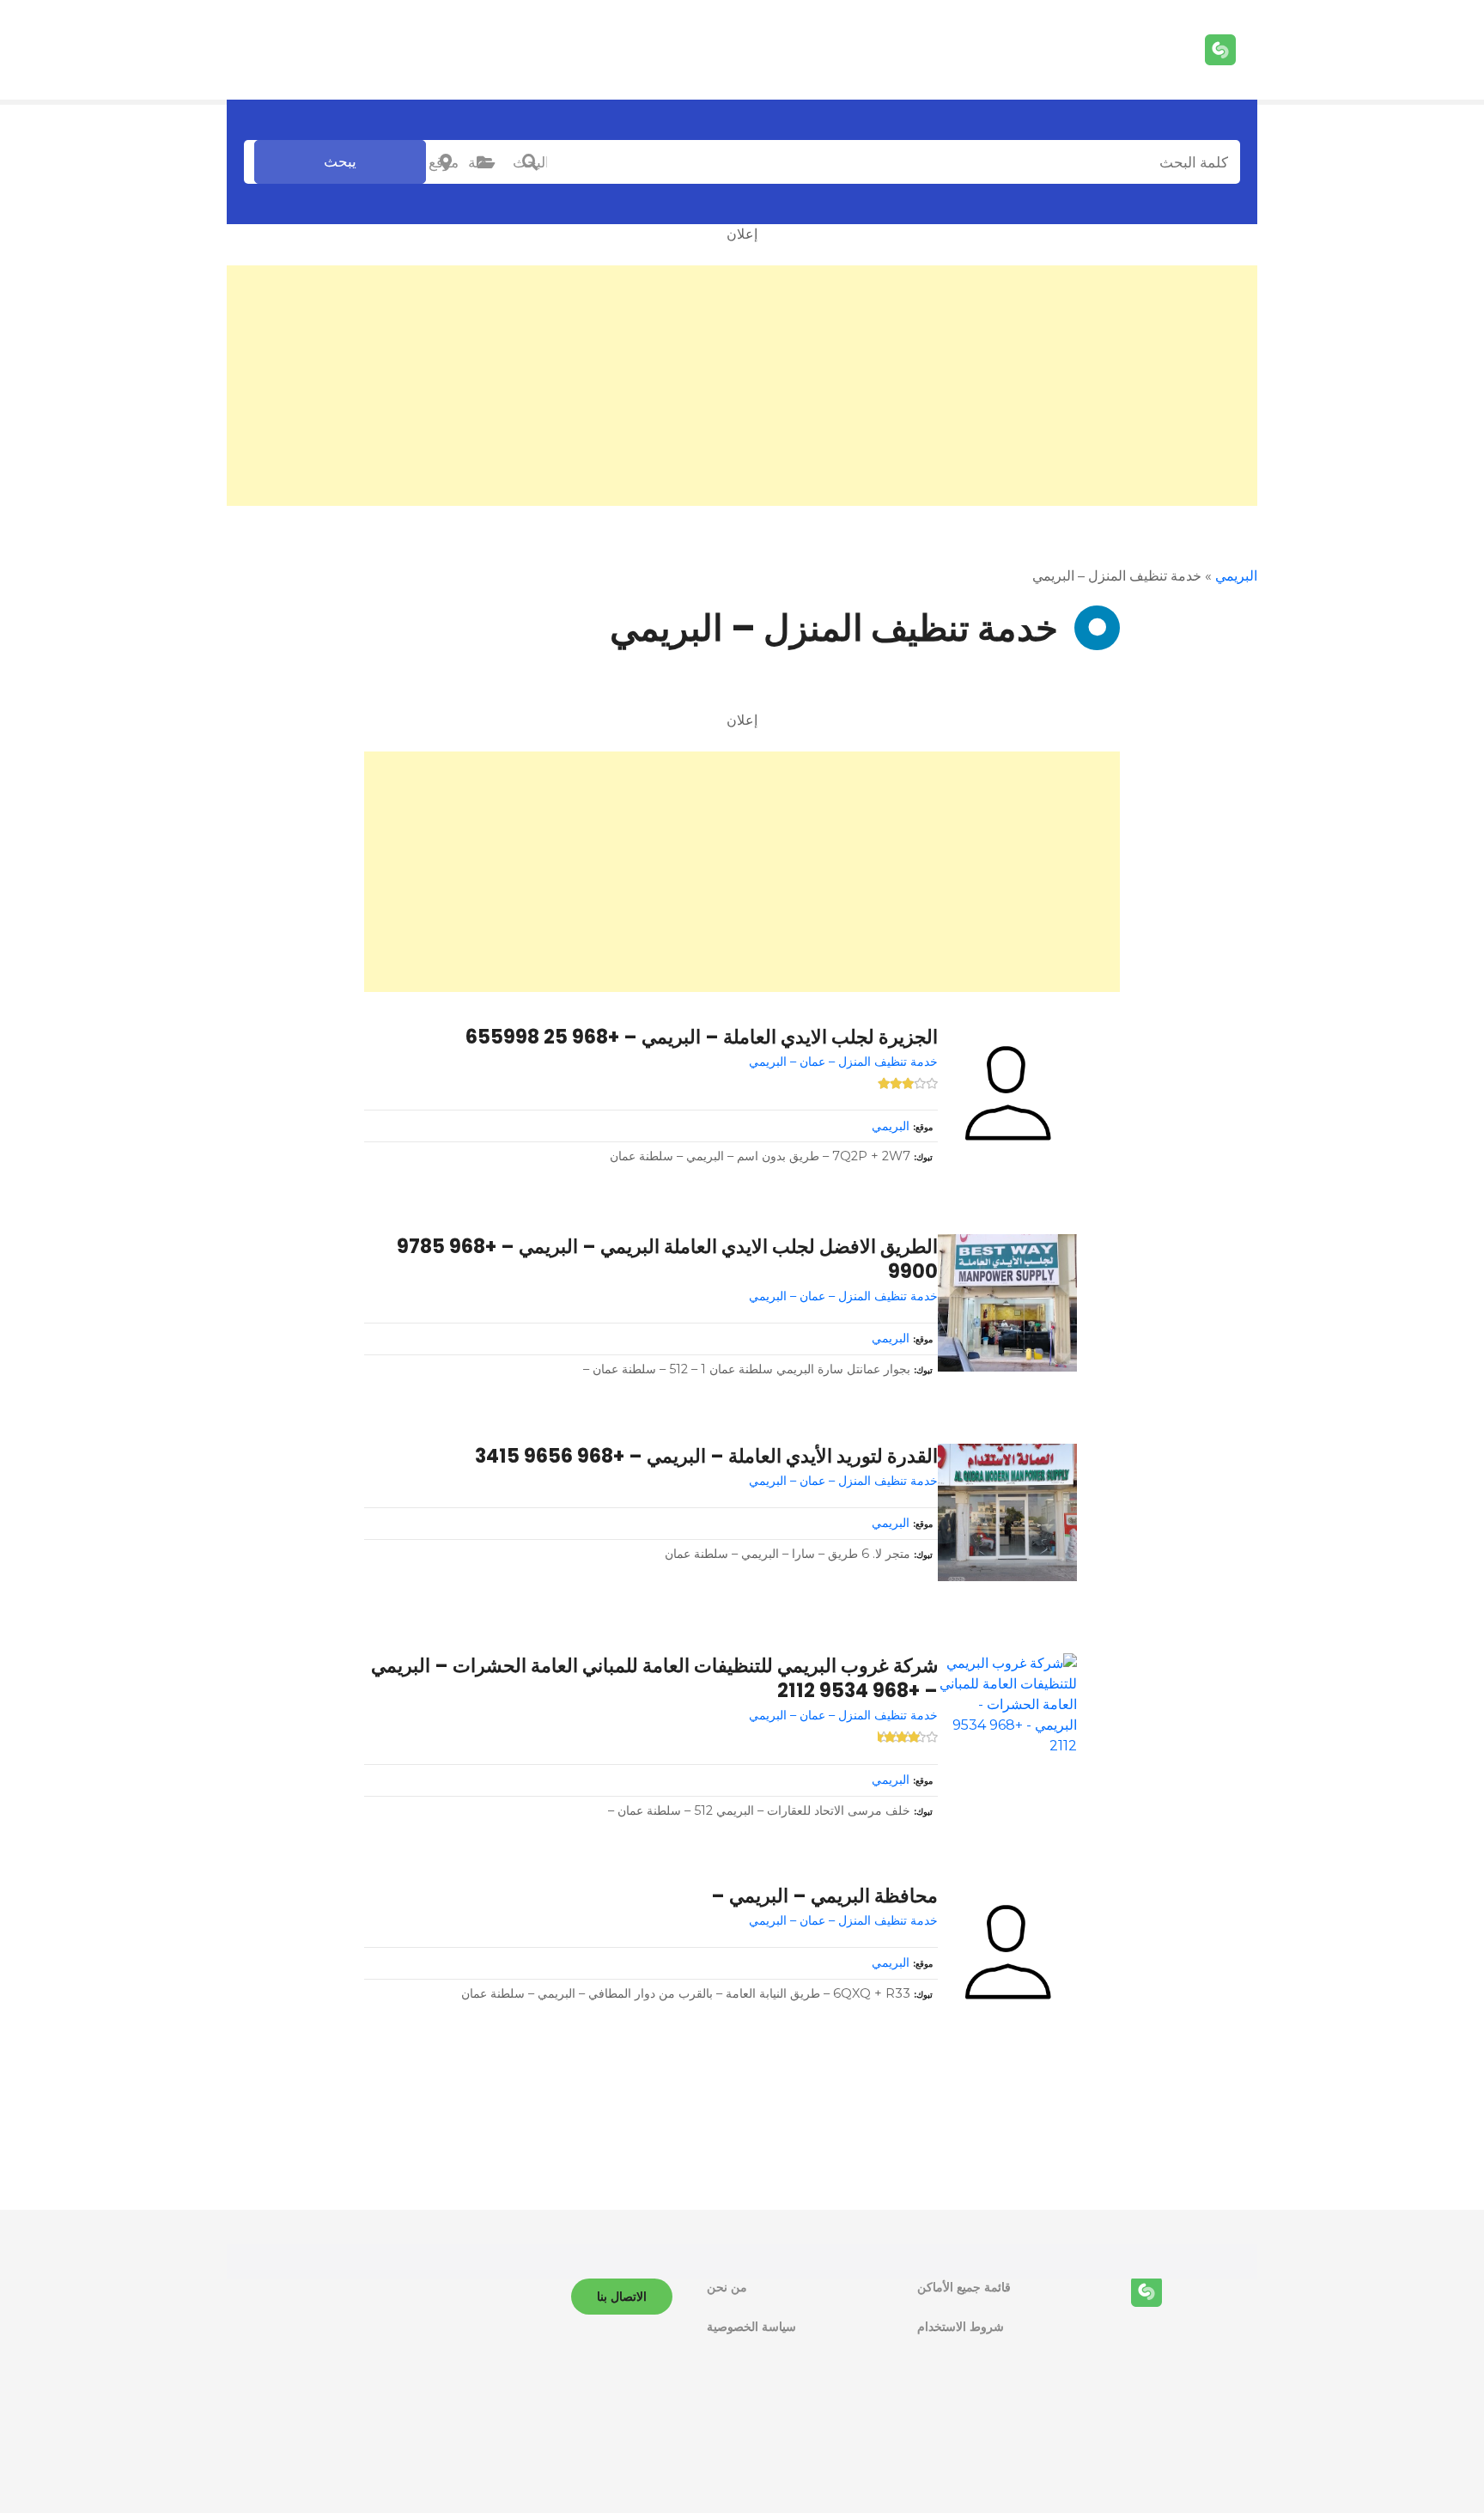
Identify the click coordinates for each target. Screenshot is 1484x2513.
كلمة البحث (530, 162)
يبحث (340, 161)
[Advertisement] (742, 386)
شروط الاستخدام (961, 2327)
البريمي (1236, 576)
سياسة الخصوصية (751, 2327)
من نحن (727, 2287)
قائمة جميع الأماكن (964, 2287)
